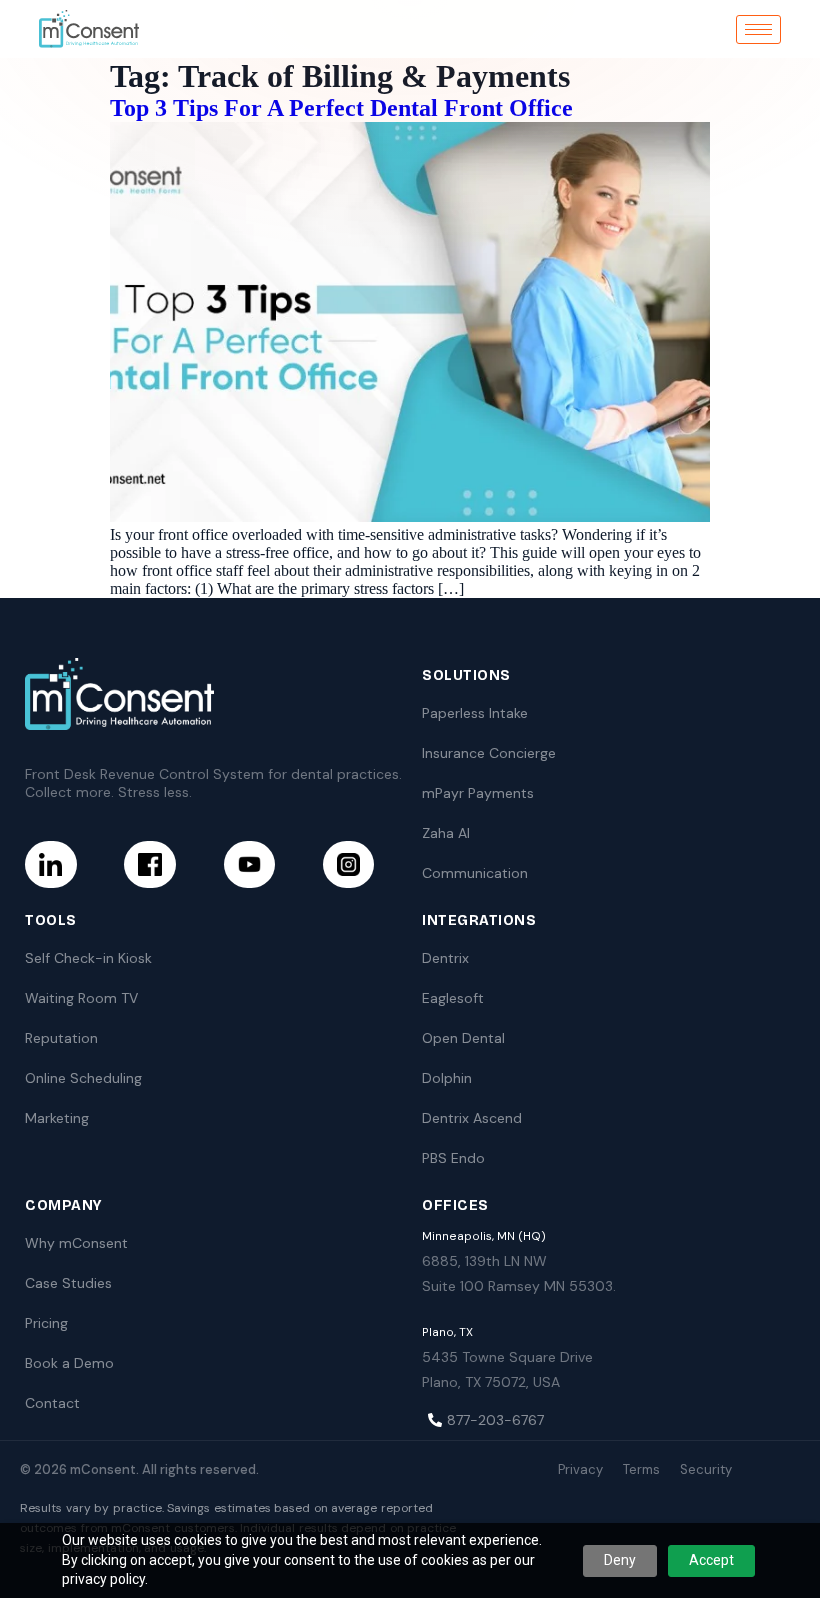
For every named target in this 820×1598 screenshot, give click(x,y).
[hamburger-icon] (758, 29)
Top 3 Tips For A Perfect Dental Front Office (341, 108)
